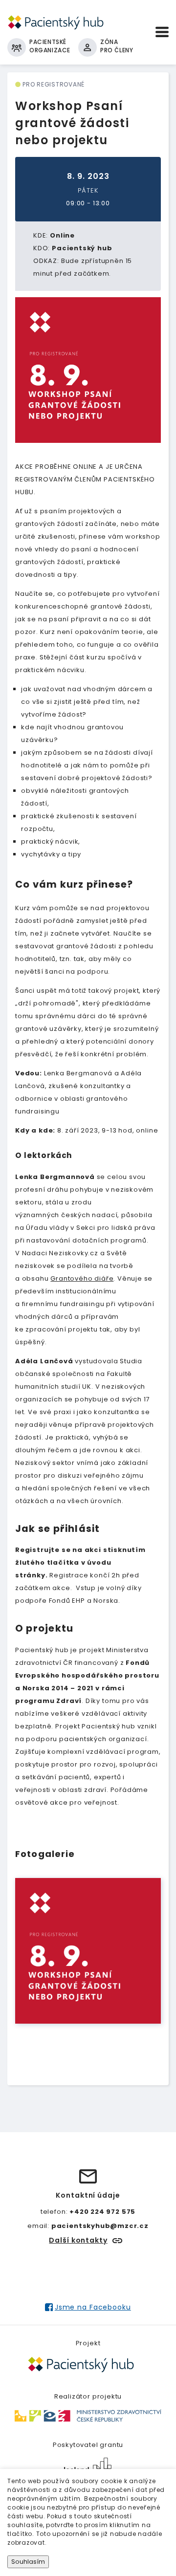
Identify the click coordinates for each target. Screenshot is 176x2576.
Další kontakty (78, 2240)
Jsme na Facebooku (93, 2307)
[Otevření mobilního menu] (162, 32)
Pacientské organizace (50, 46)
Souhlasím (28, 2562)
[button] (88, 1951)
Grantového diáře (82, 1278)
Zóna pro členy (117, 46)
